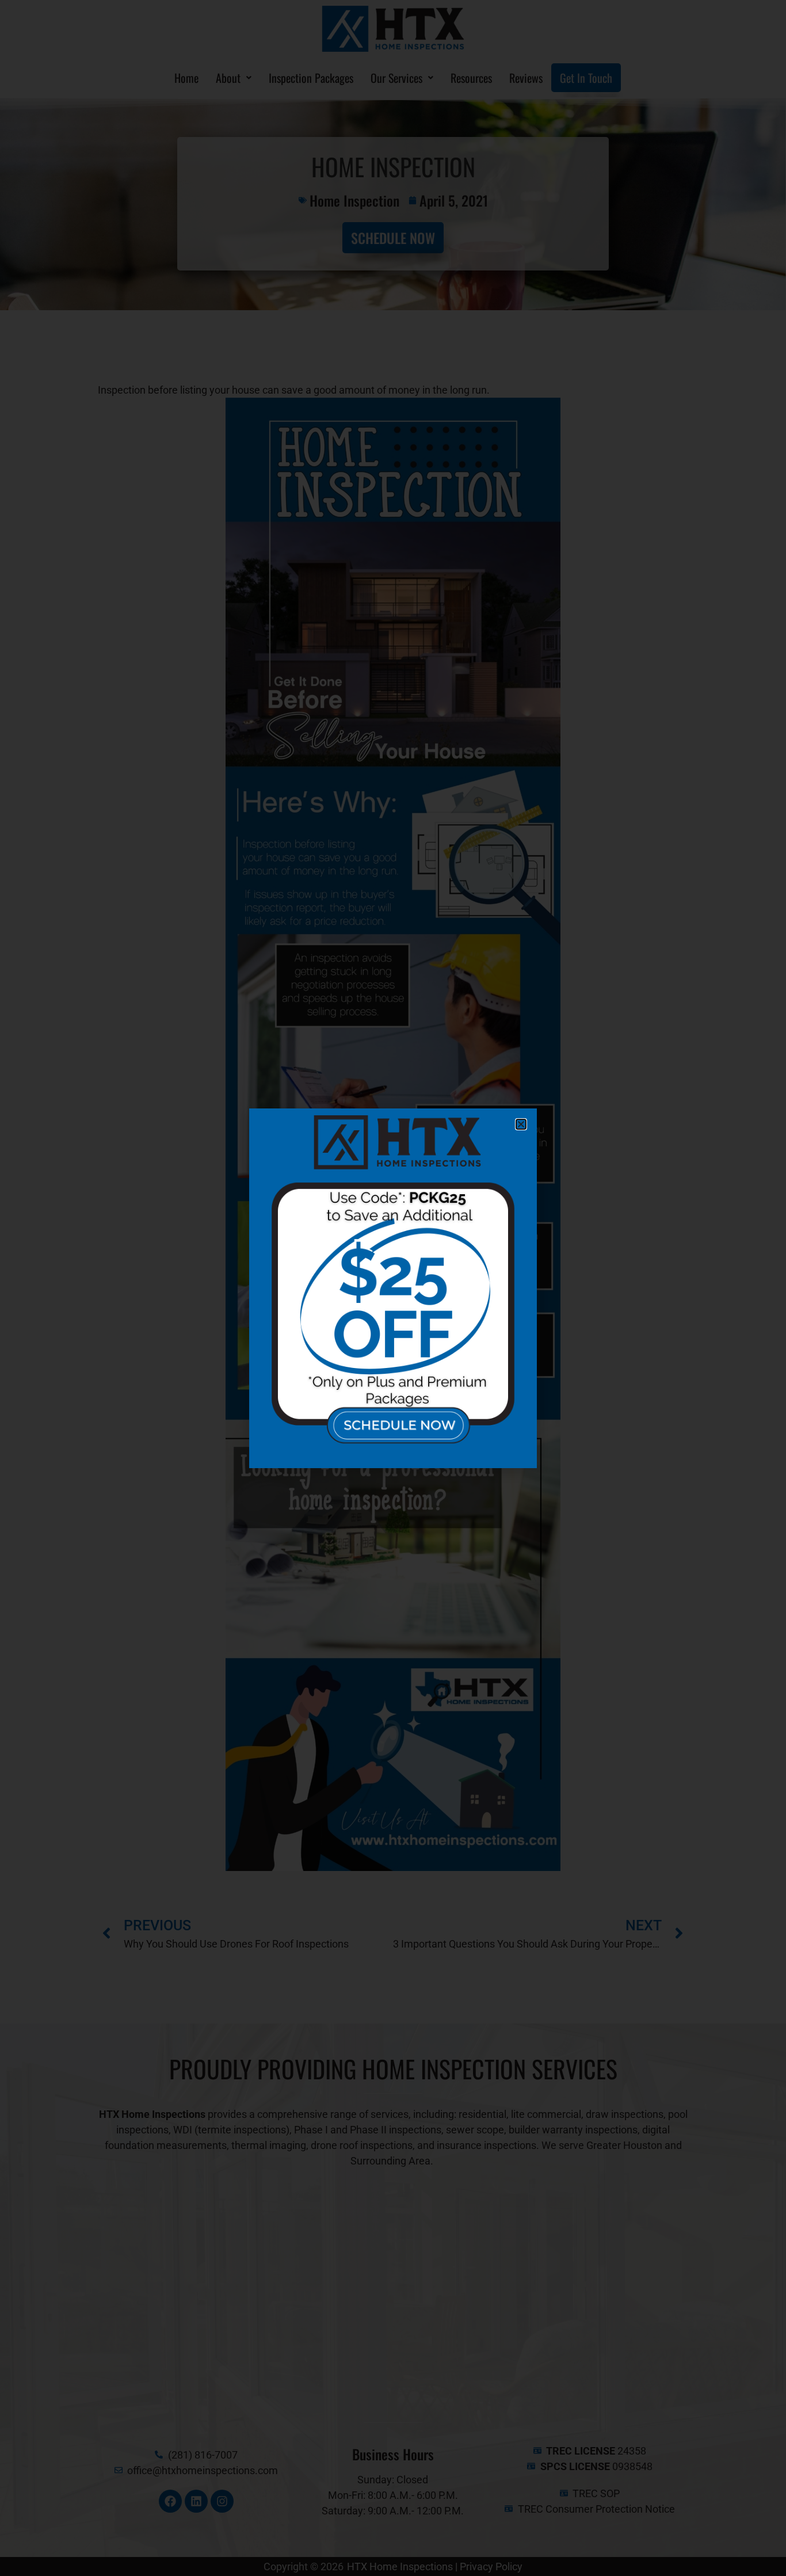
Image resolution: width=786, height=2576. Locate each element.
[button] (521, 1124)
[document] (393, 1288)
